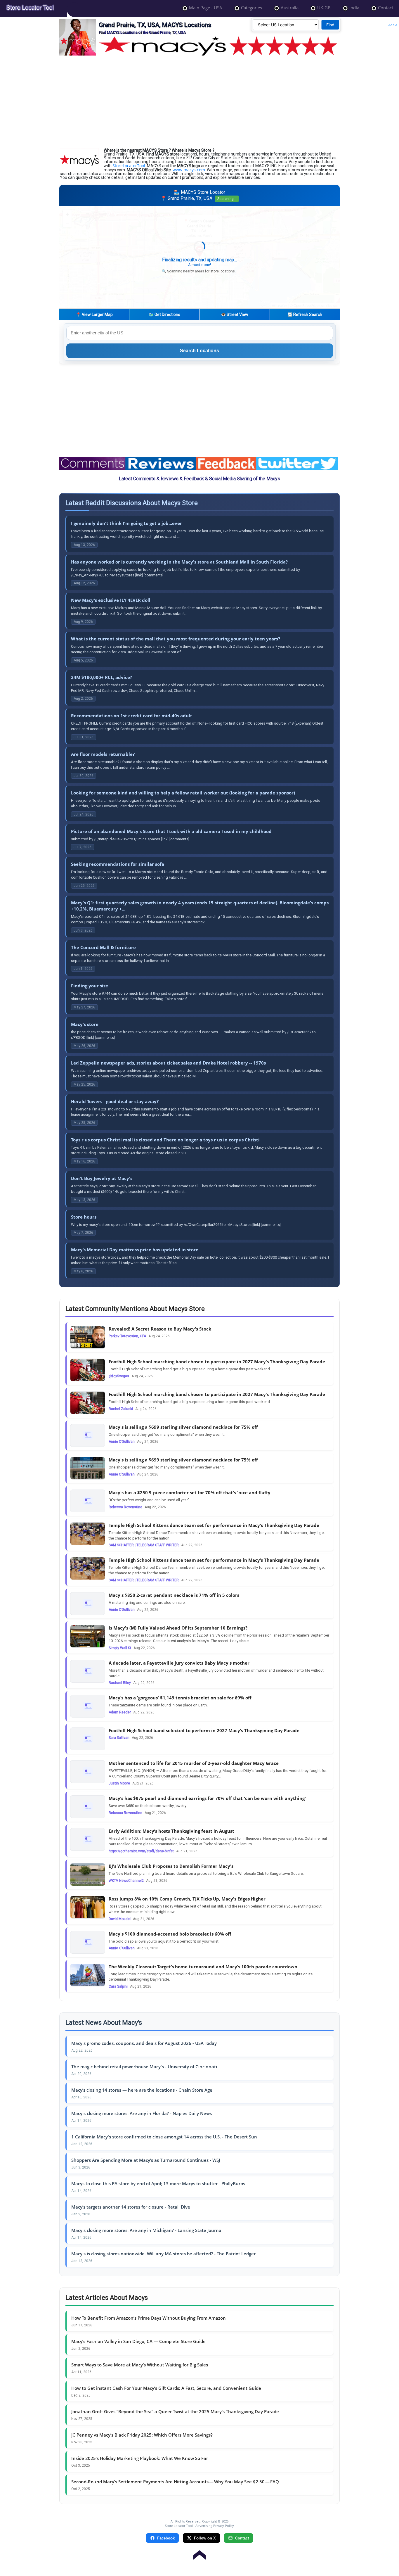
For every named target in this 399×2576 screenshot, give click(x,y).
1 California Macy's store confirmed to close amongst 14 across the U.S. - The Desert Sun (164, 2137)
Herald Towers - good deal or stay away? (115, 1101)
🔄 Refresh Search (305, 315)
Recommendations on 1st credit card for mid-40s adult (132, 716)
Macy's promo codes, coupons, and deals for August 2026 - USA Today (144, 2043)
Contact (242, 2538)
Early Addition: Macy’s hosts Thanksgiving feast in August (171, 1831)
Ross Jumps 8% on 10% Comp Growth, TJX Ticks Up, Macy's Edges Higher (187, 1899)
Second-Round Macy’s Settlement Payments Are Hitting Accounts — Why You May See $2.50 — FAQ (175, 2482)
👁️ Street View (235, 315)
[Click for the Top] (199, 2552)
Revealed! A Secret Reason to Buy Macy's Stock (160, 1329)
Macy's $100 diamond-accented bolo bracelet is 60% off (170, 1934)
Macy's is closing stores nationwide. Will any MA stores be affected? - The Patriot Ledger (163, 2254)
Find (330, 25)
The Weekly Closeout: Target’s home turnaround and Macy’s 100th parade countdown (203, 1967)
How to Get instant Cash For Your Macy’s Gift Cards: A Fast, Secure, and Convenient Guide (166, 2388)
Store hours (84, 1217)
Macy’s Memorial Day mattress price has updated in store (135, 1250)
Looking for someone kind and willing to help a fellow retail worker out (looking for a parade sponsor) (183, 793)
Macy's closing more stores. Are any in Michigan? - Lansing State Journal (147, 2230)
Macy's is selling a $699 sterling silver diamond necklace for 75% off (183, 1427)
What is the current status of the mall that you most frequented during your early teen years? (176, 639)
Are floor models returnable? (103, 754)
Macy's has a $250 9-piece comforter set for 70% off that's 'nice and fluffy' (190, 1492)
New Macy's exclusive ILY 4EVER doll (111, 600)
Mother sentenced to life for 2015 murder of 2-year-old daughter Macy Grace (194, 1763)
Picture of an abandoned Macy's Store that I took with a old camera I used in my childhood (171, 831)
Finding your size (90, 986)
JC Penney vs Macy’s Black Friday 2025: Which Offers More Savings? (142, 2435)
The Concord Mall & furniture (103, 947)
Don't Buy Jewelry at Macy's (102, 1178)
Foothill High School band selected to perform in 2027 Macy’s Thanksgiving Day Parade (204, 1730)
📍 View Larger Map (94, 315)
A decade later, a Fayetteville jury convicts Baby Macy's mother (179, 1663)
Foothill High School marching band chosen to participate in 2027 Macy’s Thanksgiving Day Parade (217, 1362)
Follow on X (205, 2538)
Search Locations (199, 351)
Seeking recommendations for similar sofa (118, 864)
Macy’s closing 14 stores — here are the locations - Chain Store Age (142, 2090)
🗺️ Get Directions (164, 315)
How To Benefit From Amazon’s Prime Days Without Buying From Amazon (149, 2318)
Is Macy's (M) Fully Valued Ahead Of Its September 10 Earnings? (178, 1628)
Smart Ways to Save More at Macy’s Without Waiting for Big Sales (140, 2365)
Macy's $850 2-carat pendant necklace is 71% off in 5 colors (174, 1595)
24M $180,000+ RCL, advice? (102, 677)
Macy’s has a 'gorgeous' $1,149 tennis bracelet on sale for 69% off (180, 1698)
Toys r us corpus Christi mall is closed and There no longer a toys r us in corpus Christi (165, 1140)
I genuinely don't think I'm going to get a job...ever (126, 523)
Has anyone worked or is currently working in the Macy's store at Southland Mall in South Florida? (179, 562)
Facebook (166, 2538)
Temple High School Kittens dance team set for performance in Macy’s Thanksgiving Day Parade (214, 1525)
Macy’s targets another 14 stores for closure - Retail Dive (131, 2207)
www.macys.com (189, 170)
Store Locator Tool (179, 2526)
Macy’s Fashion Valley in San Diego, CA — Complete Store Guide (138, 2341)
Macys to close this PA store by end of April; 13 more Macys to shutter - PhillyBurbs (158, 2183)
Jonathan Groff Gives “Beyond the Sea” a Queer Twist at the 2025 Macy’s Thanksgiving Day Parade (175, 2411)
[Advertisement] (199, 102)
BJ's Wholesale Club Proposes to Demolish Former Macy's (171, 1866)
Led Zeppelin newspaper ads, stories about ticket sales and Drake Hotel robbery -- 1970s (168, 1063)
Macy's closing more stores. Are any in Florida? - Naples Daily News (142, 2113)
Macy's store (85, 1024)
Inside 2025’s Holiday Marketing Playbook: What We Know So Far (140, 2458)
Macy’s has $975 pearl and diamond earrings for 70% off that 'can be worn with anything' (207, 1798)
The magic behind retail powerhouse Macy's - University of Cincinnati (144, 2067)
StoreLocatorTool (129, 166)
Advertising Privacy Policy (215, 2526)
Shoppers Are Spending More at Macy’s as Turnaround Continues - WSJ (146, 2160)
